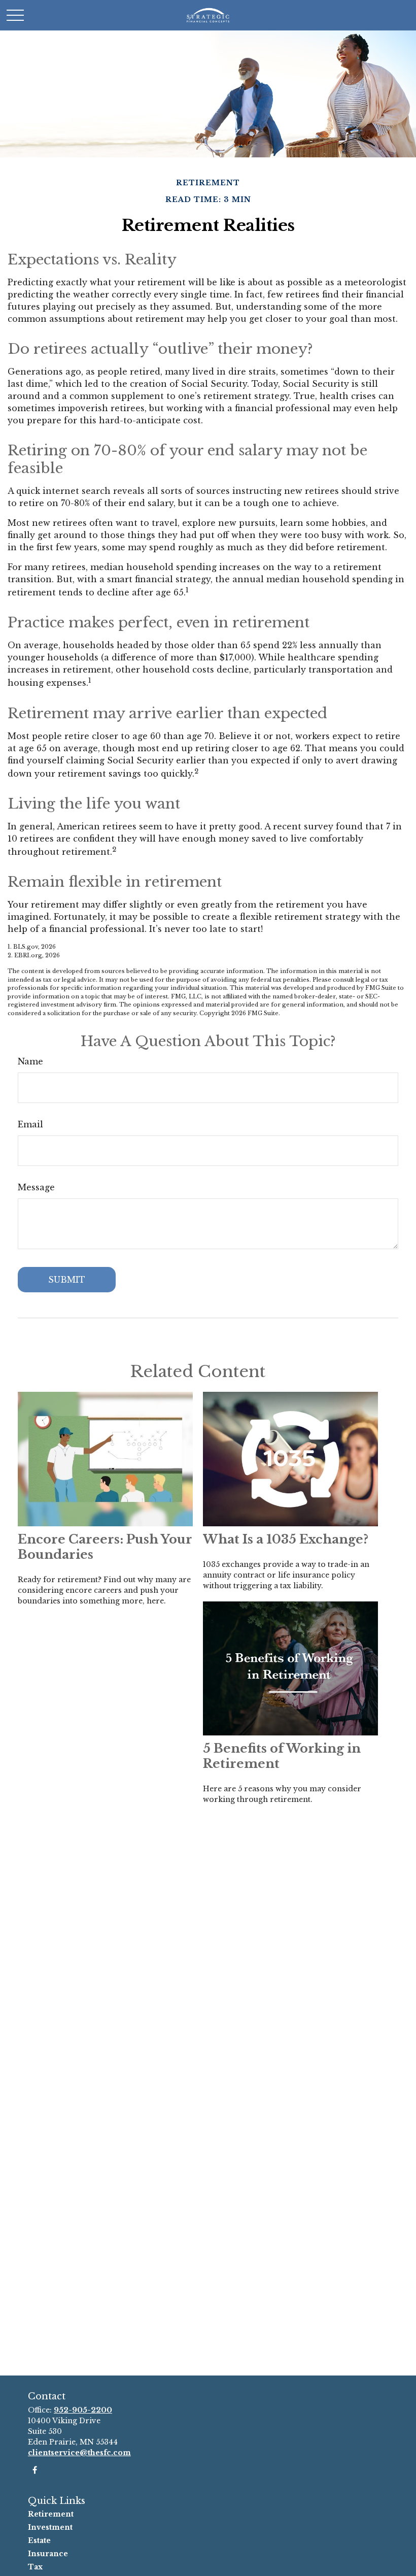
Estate (39, 2540)
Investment (50, 2527)
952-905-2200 (83, 2410)
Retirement (51, 2514)
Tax (35, 2567)
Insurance (48, 2554)
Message (36, 1187)
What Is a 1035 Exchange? (286, 1539)
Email (30, 1124)
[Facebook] (35, 2470)
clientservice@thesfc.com (79, 2453)
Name (30, 1061)
